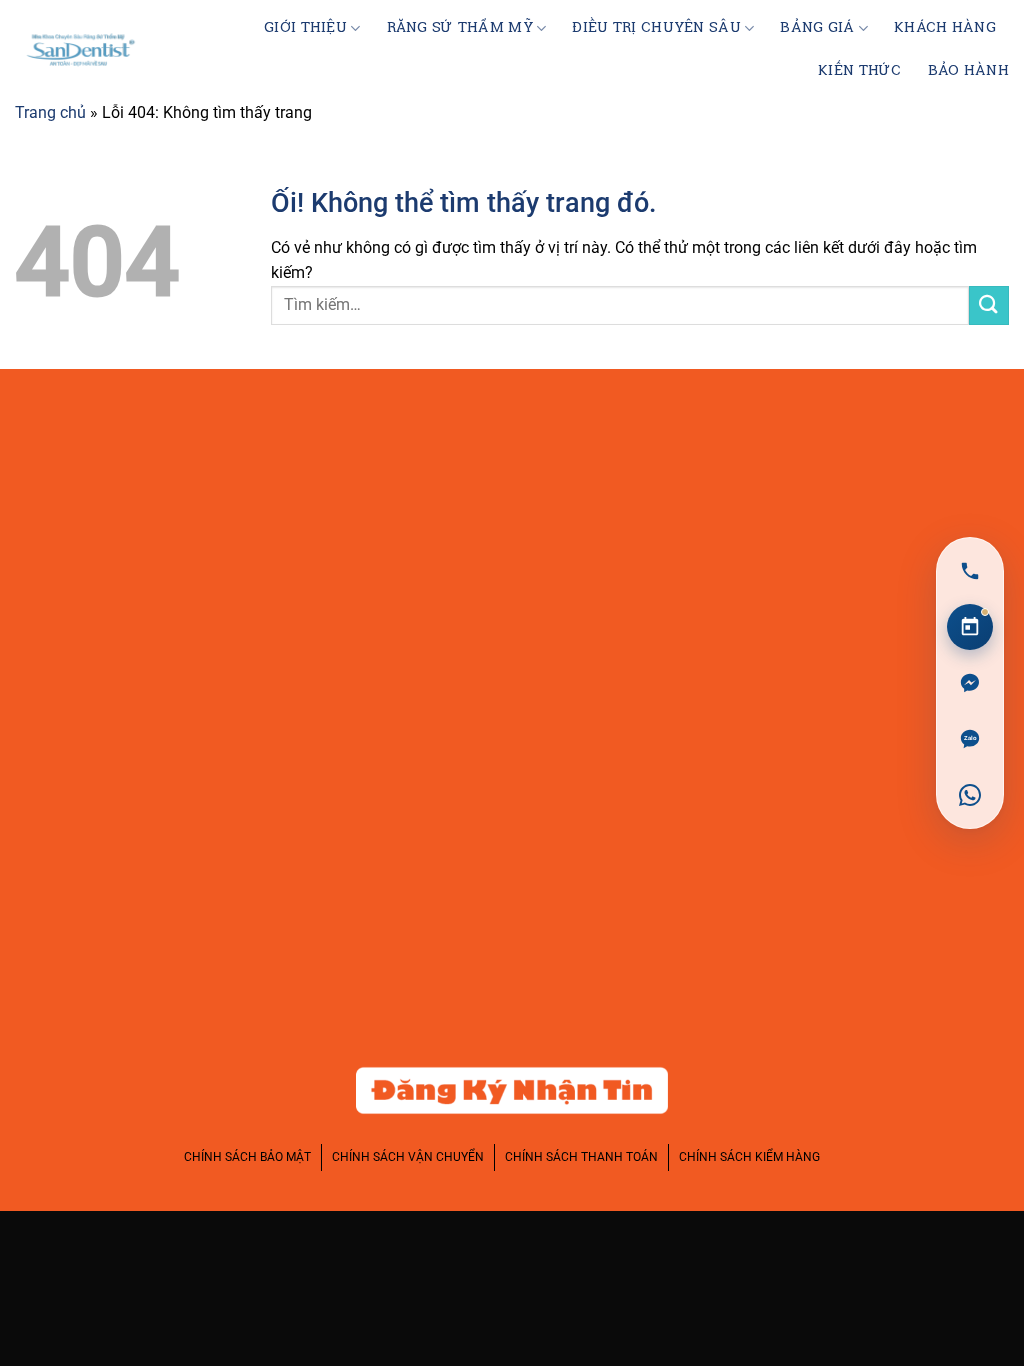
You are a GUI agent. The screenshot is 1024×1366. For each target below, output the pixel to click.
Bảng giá (817, 28)
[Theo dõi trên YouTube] (987, 460)
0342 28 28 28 (122, 533)
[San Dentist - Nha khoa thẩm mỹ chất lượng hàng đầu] (81, 50)
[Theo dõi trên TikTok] (928, 460)
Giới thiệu (305, 28)
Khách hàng (945, 28)
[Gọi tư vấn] (970, 571)
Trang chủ (50, 112)
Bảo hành (968, 71)
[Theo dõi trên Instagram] (868, 460)
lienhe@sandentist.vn (156, 579)
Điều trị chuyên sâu (656, 28)
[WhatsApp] (970, 795)
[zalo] (970, 739)
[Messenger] (970, 683)
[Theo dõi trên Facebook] (808, 460)
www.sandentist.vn (146, 624)
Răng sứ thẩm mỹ (460, 28)
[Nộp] (989, 305)
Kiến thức (860, 71)
